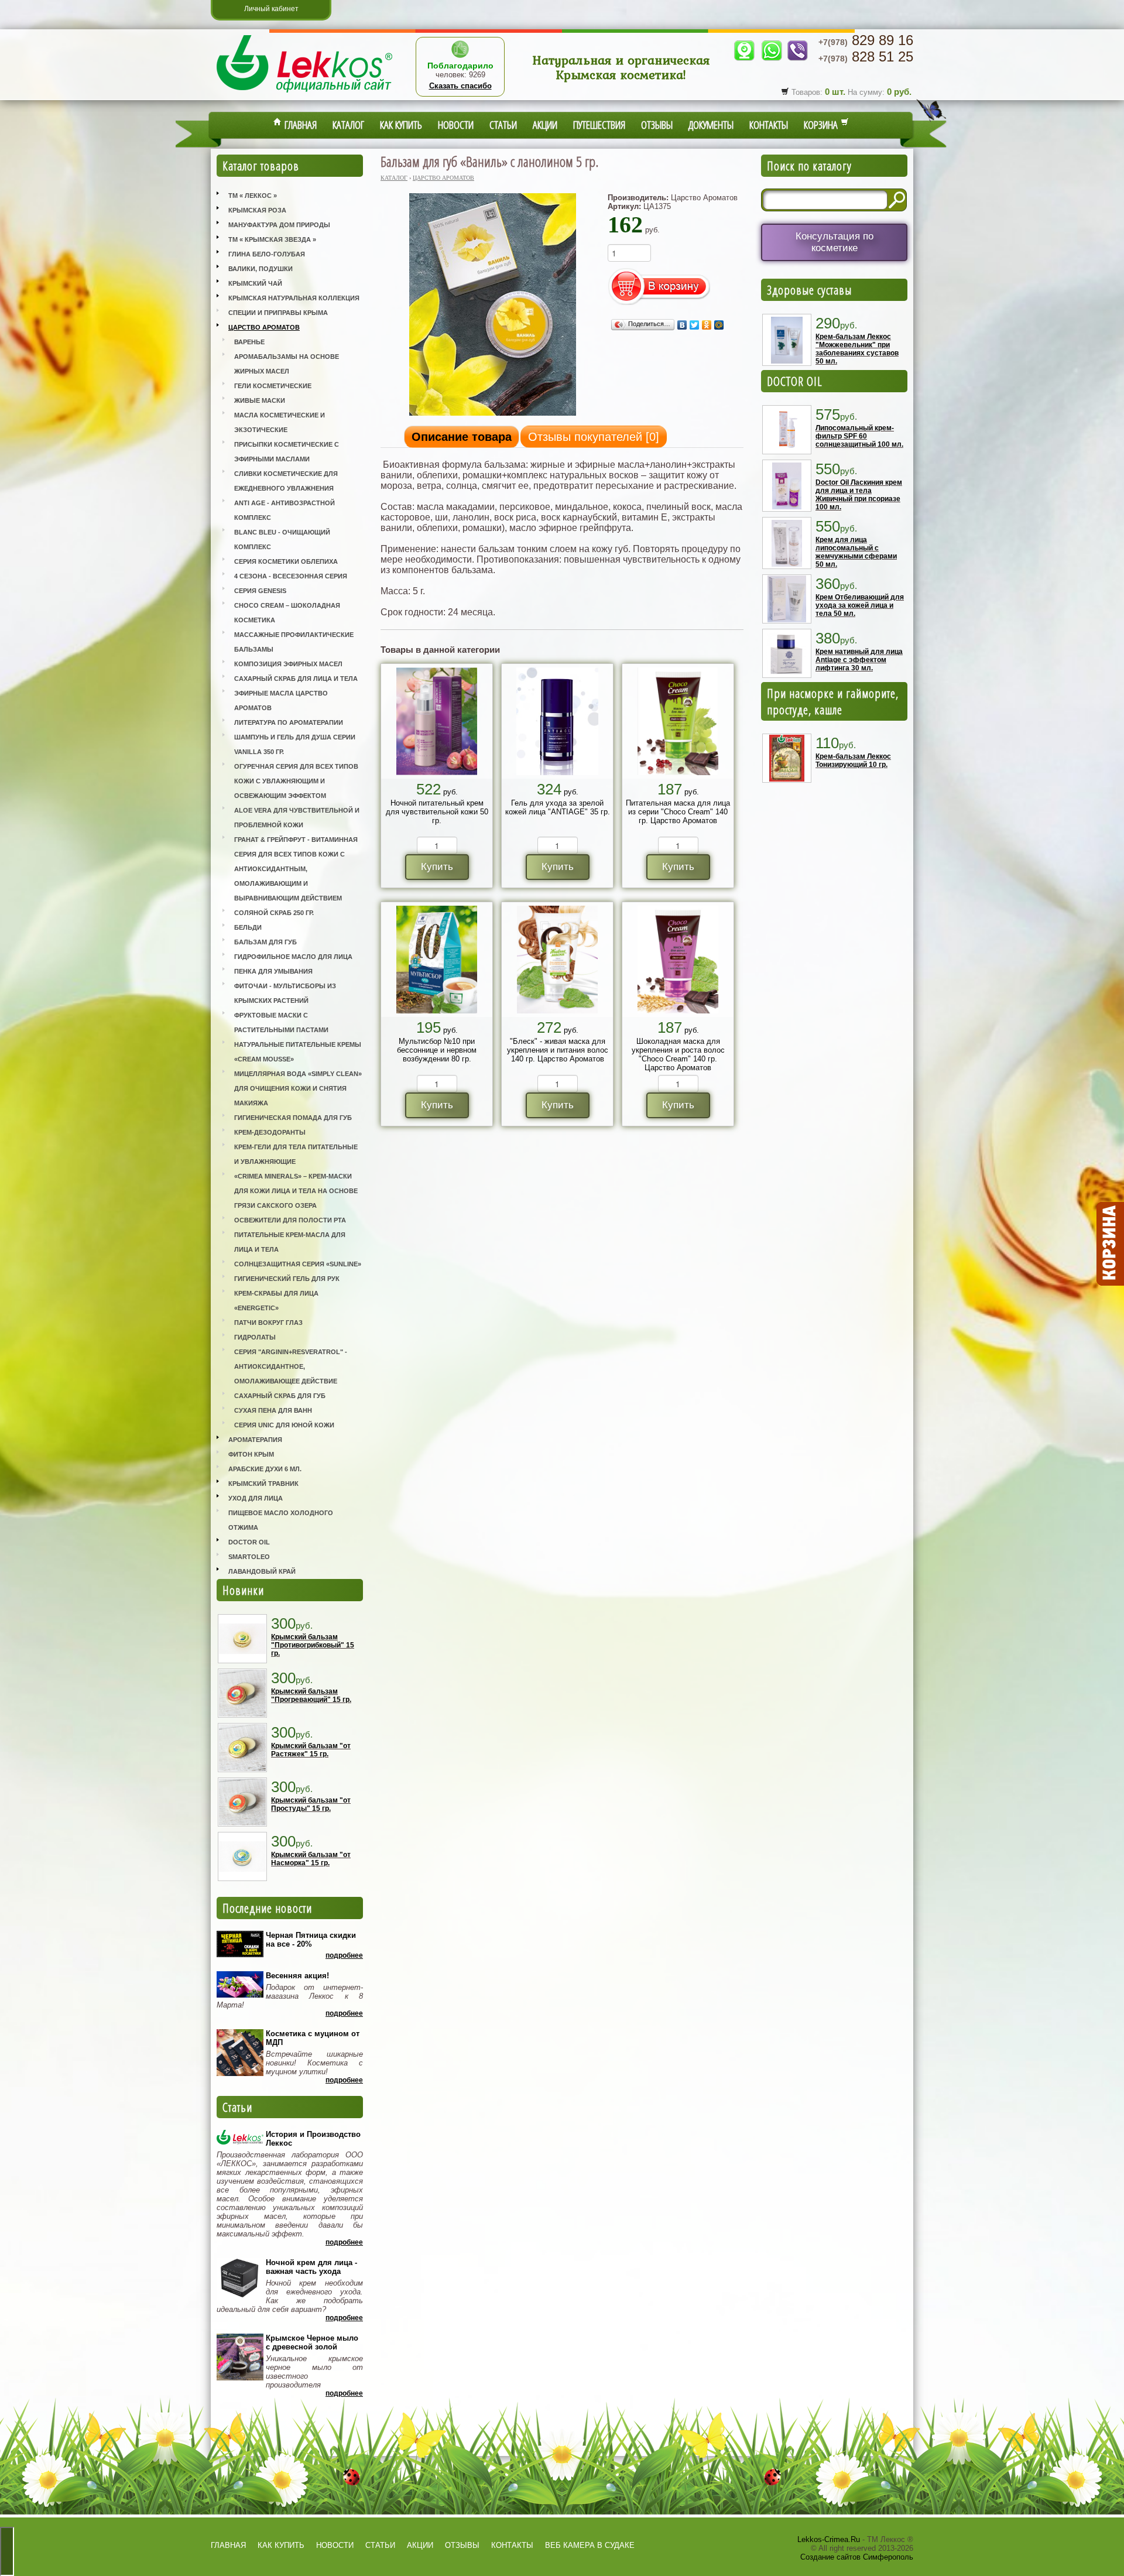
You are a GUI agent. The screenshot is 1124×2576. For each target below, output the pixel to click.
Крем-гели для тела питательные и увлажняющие (296, 1154)
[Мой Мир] (719, 325)
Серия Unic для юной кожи (284, 1425)
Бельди (248, 927)
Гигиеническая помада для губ (293, 1118)
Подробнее (344, 1955)
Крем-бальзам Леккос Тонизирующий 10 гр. (853, 761)
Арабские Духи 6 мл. (265, 1469)
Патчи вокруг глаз (268, 1323)
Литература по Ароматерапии (289, 722)
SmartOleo (249, 1557)
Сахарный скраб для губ (280, 1396)
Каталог (348, 125)
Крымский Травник (263, 1484)
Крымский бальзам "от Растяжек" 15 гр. (311, 1750)
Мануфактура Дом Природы (279, 225)
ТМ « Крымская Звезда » (272, 239)
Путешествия (599, 125)
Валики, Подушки (261, 269)
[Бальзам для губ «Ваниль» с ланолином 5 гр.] (493, 415)
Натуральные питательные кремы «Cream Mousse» (298, 1052)
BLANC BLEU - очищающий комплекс (282, 539)
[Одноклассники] (707, 325)
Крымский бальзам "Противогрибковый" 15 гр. (313, 1645)
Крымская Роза (257, 210)
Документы (711, 125)
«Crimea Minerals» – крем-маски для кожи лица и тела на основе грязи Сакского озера (296, 1191)
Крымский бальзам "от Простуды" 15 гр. (311, 1804)
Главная (299, 125)
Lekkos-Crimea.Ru (829, 2539)
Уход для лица (256, 1498)
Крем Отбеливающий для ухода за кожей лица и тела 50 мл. (860, 605)
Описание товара (462, 437)
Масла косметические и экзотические (280, 422)
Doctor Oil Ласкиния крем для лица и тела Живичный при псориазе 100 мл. (859, 495)
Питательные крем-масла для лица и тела (290, 1242)
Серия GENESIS (260, 591)
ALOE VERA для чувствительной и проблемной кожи (297, 818)
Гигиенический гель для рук (287, 1279)
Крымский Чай (255, 283)
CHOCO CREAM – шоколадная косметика (287, 613)
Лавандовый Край (262, 1571)
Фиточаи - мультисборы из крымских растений (285, 993)
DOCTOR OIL (795, 381)
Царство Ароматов (264, 327)
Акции (545, 125)
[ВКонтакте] (682, 325)
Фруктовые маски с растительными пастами (281, 1022)
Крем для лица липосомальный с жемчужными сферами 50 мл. (856, 552)
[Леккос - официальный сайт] (304, 94)
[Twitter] (695, 325)
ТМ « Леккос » (253, 196)
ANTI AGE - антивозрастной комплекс (285, 510)
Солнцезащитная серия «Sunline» (298, 1264)
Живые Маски (260, 400)
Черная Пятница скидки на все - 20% (311, 1940)
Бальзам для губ (265, 942)
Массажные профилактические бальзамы (294, 642)
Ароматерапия (255, 1440)
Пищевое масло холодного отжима (281, 1520)
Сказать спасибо (460, 86)
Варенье (249, 342)
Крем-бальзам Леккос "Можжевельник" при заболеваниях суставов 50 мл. (857, 349)
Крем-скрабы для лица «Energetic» (276, 1301)
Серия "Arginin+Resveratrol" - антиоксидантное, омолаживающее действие (291, 1366)
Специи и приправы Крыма (278, 313)
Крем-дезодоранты (270, 1132)
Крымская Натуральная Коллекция (294, 298)
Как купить (401, 125)
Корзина (822, 125)
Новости (456, 125)
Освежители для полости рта (290, 1220)
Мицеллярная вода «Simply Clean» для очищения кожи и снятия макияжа (298, 1088)
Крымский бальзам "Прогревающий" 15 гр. (311, 1695)
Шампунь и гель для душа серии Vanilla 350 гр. (295, 744)
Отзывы (657, 125)
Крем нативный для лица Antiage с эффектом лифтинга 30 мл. (859, 660)
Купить (437, 867)
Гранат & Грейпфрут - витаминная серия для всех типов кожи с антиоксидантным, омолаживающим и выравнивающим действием (296, 869)
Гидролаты (255, 1337)
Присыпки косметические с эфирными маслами (287, 452)
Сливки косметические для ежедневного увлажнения (286, 481)
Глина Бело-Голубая (267, 254)
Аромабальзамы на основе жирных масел (287, 364)
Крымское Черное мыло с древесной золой (312, 2342)
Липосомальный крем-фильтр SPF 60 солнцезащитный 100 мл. (859, 436)
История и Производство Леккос (313, 2139)
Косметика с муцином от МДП (313, 2038)
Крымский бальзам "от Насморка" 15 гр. (311, 1859)
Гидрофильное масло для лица (293, 957)
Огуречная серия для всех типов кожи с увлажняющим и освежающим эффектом (296, 781)
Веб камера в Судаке (590, 2545)
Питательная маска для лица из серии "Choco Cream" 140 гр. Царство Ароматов (678, 812)
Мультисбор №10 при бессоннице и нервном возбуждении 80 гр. (437, 1050)
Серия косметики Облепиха (286, 561)
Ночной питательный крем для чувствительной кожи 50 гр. (437, 812)
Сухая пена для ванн (273, 1410)
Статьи (503, 125)
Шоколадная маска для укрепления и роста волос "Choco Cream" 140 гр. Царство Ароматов (678, 1054)
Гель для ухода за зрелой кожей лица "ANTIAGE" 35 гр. (558, 807)
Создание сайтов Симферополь (857, 2557)
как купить (281, 2545)
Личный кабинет (271, 9)
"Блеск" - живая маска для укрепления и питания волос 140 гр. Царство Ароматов (558, 1050)
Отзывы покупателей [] (594, 437)
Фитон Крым (251, 1454)
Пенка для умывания (273, 971)
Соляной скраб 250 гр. (274, 913)
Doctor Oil (249, 1542)
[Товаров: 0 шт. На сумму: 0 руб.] (1109, 1244)
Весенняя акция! (297, 1976)
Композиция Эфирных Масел (288, 664)
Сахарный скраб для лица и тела (296, 679)
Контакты (769, 125)
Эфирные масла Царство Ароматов (281, 700)
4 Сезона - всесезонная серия (291, 576)
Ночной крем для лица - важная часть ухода (311, 2267)
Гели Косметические (273, 386)
